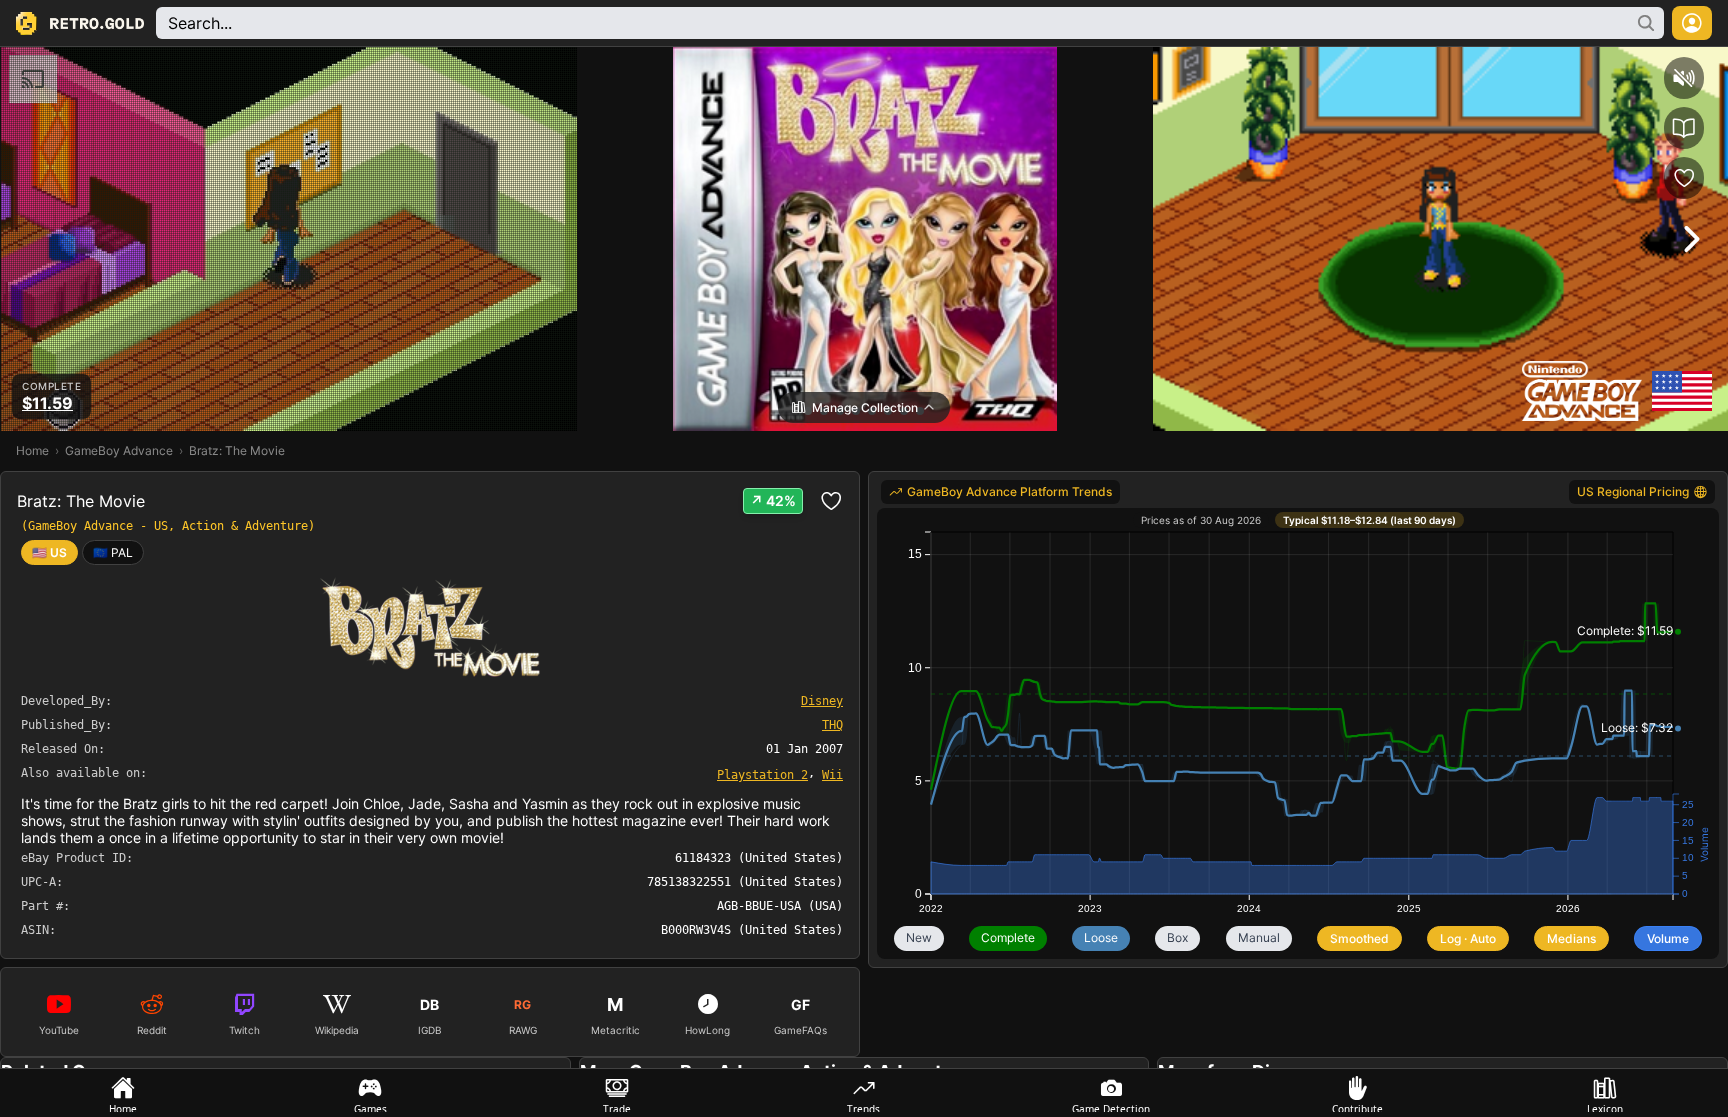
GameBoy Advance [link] (119, 450)
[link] (113, 552)
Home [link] (32, 450)
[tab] (123, 1093)
